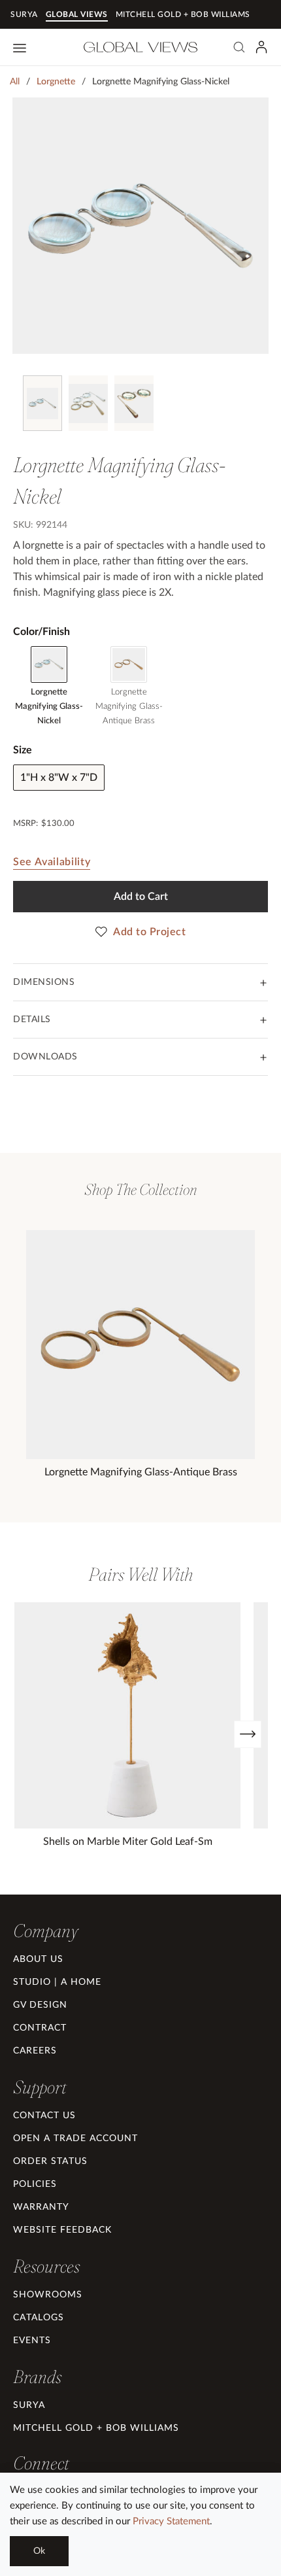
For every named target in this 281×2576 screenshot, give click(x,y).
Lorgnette (56, 82)
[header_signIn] (261, 47)
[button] (45, 1931)
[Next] (248, 1734)
